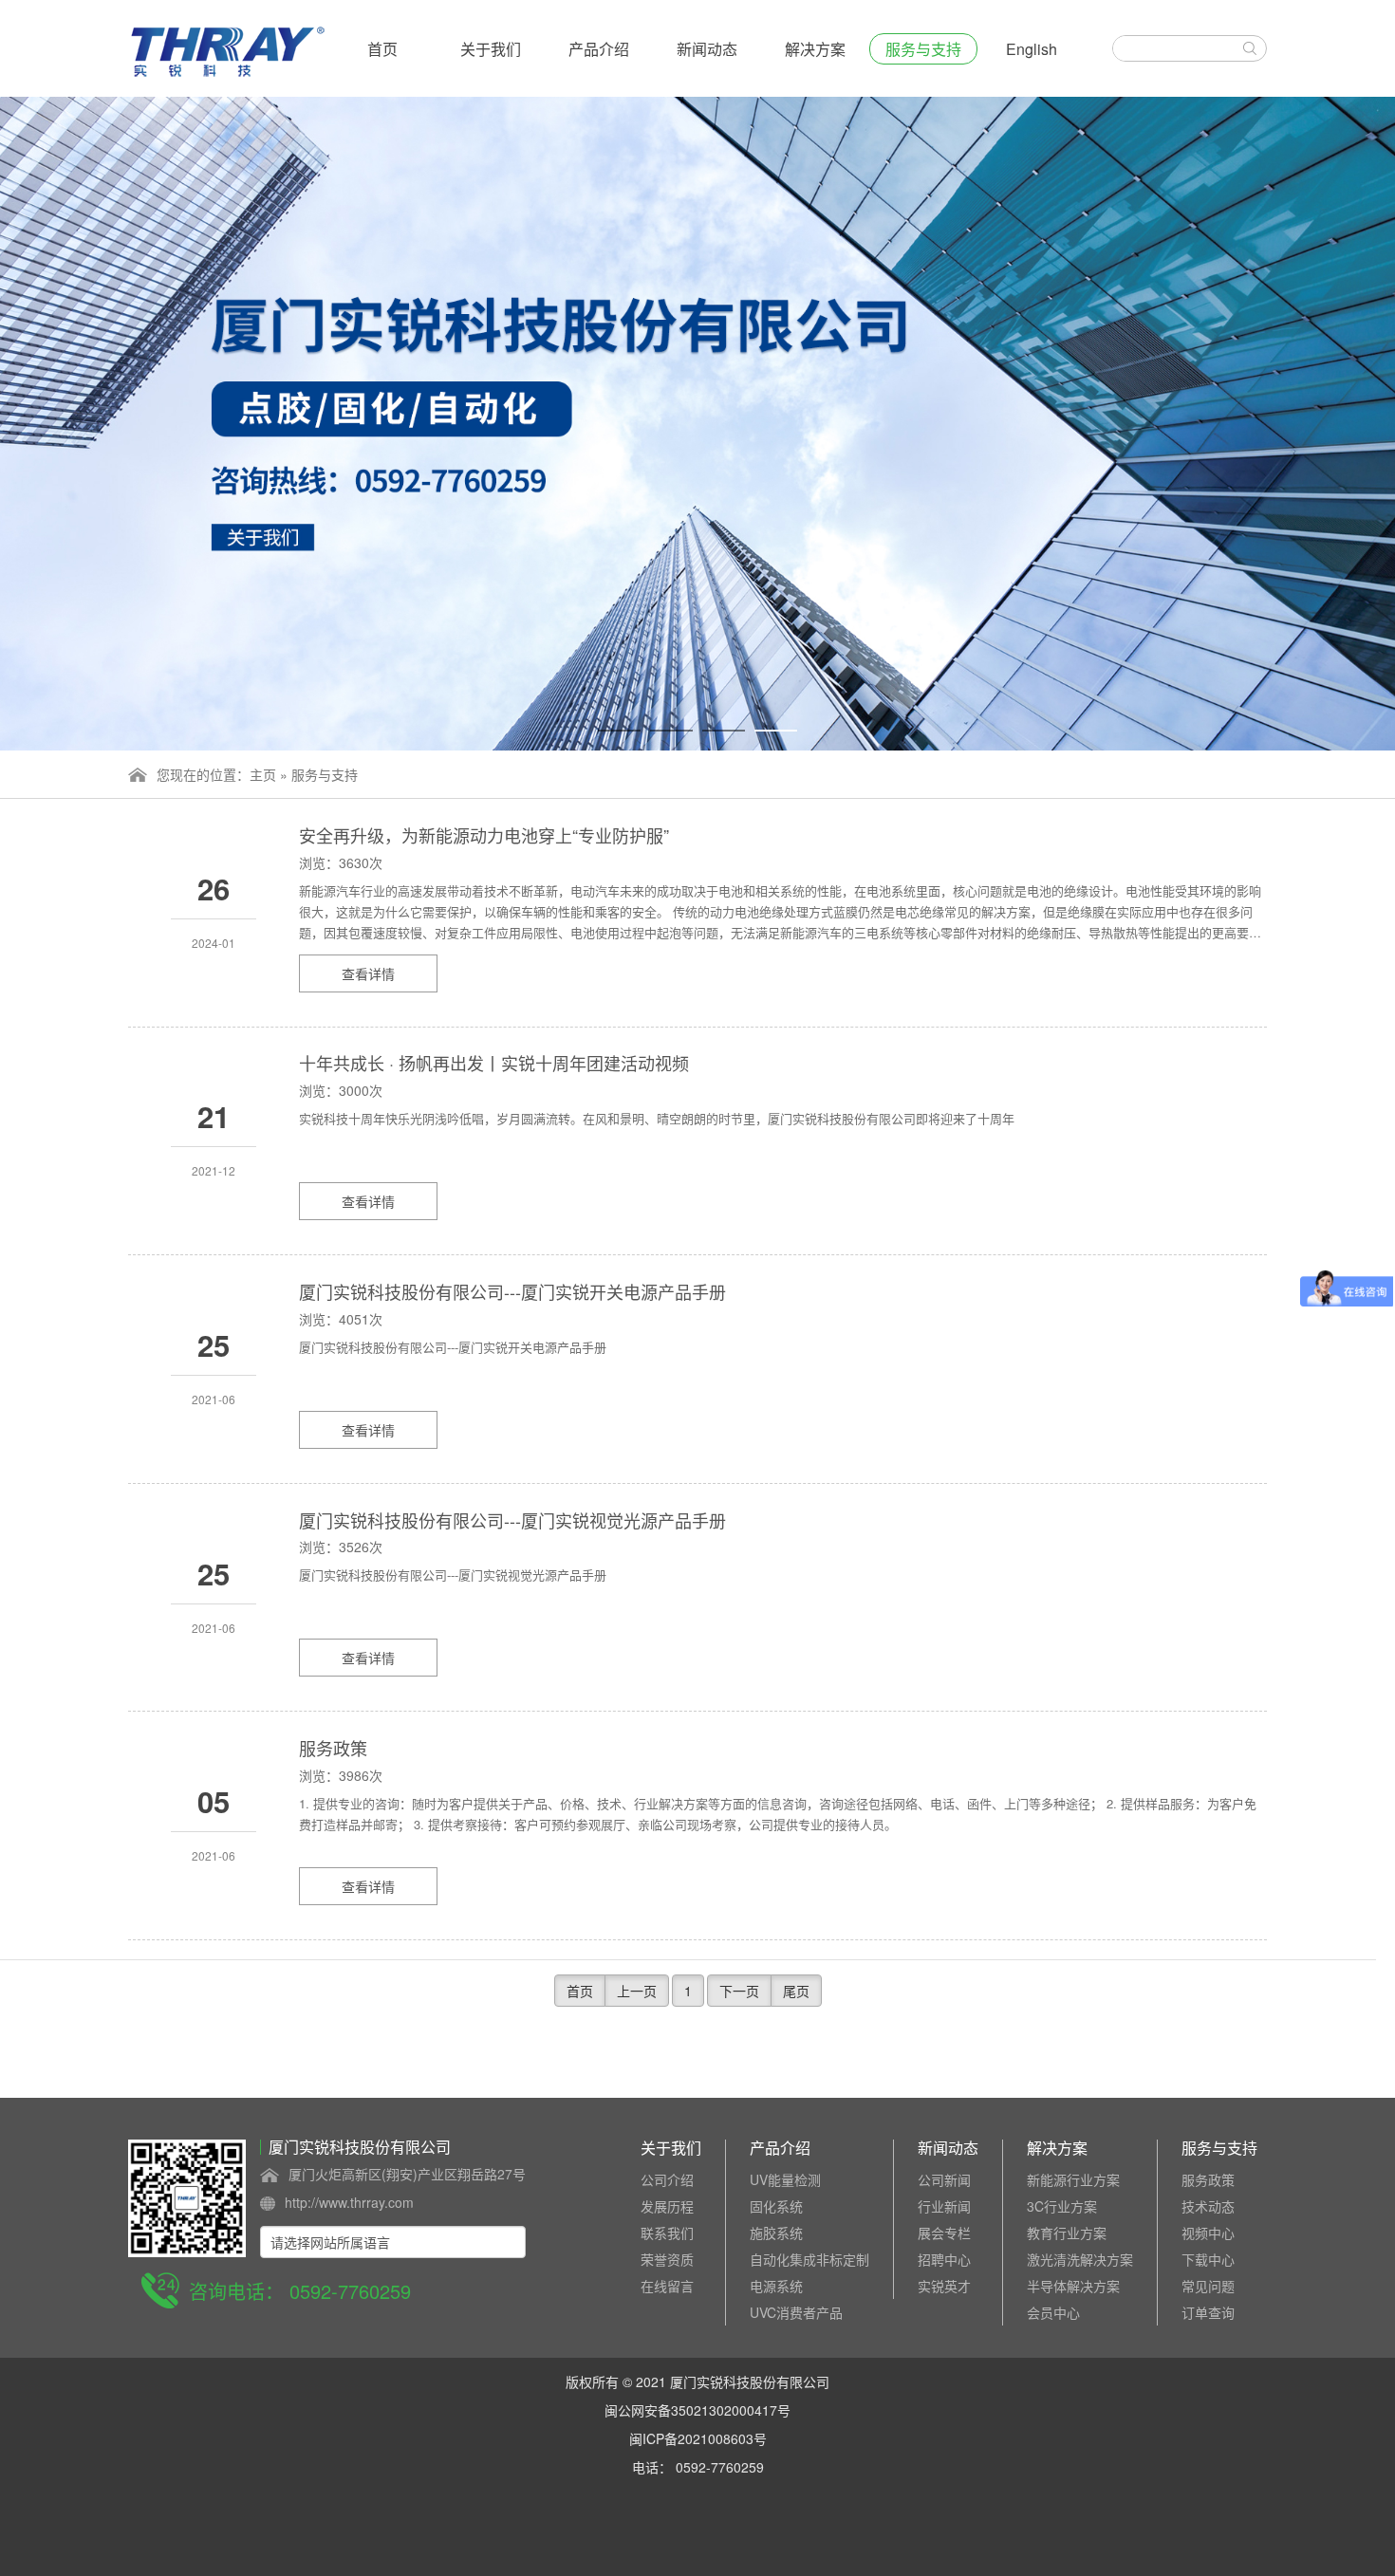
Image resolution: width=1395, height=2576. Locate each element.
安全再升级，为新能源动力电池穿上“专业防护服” (484, 835)
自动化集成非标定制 (809, 2259)
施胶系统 (776, 2233)
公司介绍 (667, 2179)
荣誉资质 (667, 2259)
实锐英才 (944, 2286)
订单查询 (1208, 2312)
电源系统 (776, 2286)
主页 (263, 774)
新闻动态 (707, 49)
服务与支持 (923, 49)
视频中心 (1208, 2233)
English (1032, 49)
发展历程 (667, 2206)
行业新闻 (944, 2206)
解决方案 (815, 49)
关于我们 (491, 49)
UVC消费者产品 (796, 2312)
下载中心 (1208, 2259)
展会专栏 (944, 2233)
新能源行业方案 (1073, 2179)
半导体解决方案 (1073, 2286)
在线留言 (667, 2286)
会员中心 (1053, 2312)
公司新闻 (944, 2179)
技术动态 (1208, 2206)
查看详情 (368, 973)
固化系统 (776, 2206)
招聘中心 (944, 2259)
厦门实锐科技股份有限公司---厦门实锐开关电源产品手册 (512, 1291)
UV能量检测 (785, 2179)
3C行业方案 (1062, 2206)
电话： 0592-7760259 (698, 2467)
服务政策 (333, 1748)
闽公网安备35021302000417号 (697, 2410)
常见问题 (1208, 2286)
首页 (382, 49)
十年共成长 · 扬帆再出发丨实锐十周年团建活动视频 (494, 1063)
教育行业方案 (1067, 2233)
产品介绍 (599, 49)
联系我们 (667, 2233)
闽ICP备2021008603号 (698, 2438)
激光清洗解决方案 (1080, 2259)
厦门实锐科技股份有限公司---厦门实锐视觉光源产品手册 (512, 1520)
